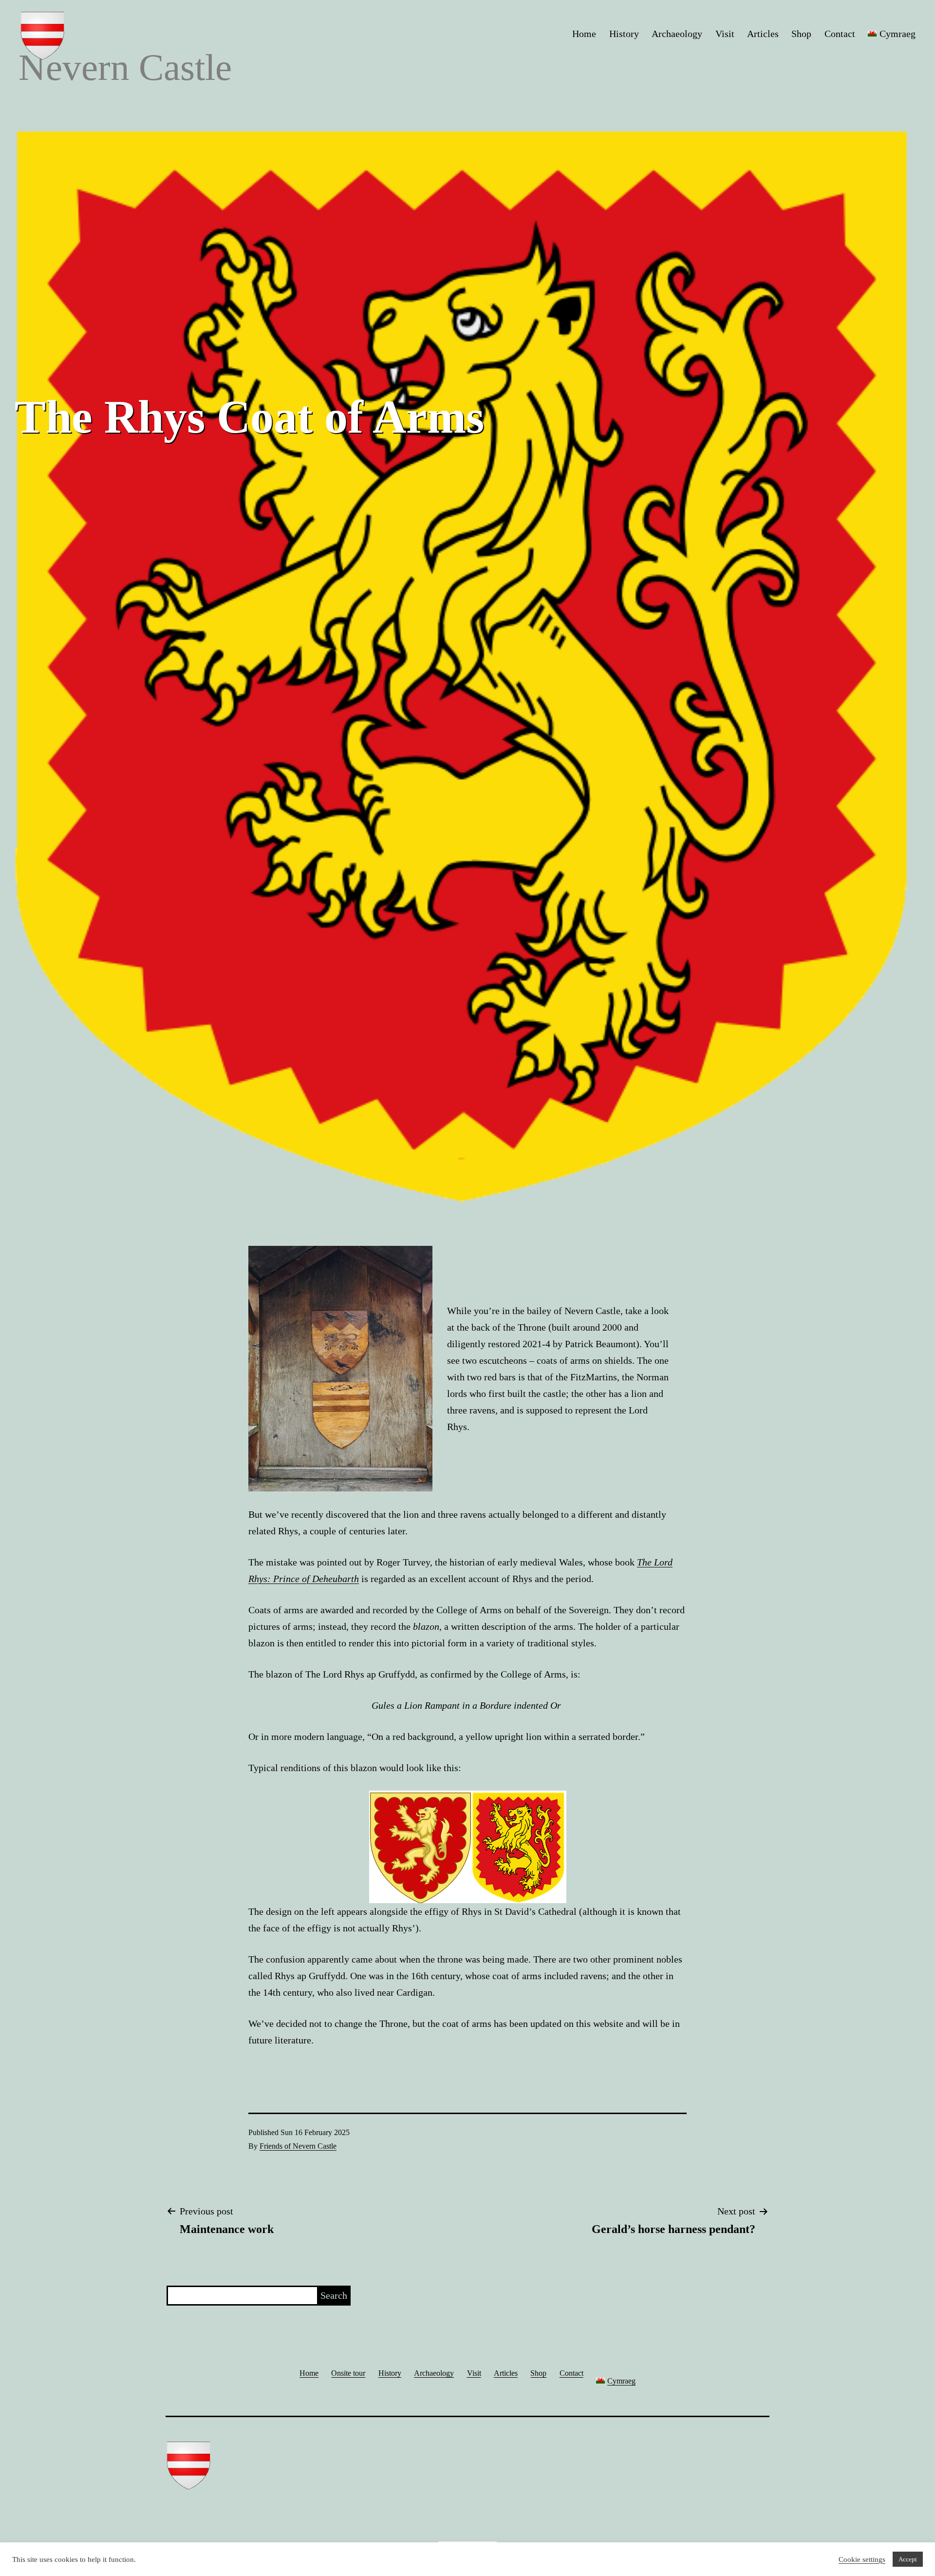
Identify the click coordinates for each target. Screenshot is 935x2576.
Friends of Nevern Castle (298, 2146)
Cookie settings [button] (862, 2559)
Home (584, 34)
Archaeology (677, 34)
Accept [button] (908, 2559)
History (624, 34)
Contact (840, 34)
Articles (763, 34)
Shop (801, 34)
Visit (725, 34)
